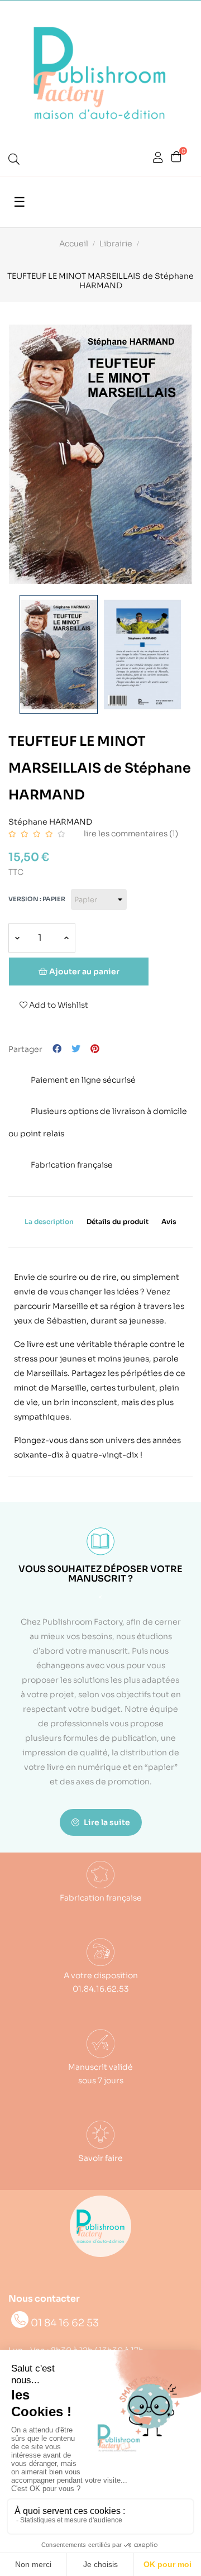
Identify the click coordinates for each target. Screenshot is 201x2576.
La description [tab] (49, 1222)
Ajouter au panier (83, 972)
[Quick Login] (158, 159)
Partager (57, 1049)
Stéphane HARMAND (50, 820)
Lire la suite (106, 1822)
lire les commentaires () (131, 834)
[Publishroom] (100, 2226)
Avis (169, 1222)
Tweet (76, 1049)
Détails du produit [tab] (118, 1222)
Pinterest (95, 1049)
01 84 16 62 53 (65, 2323)
